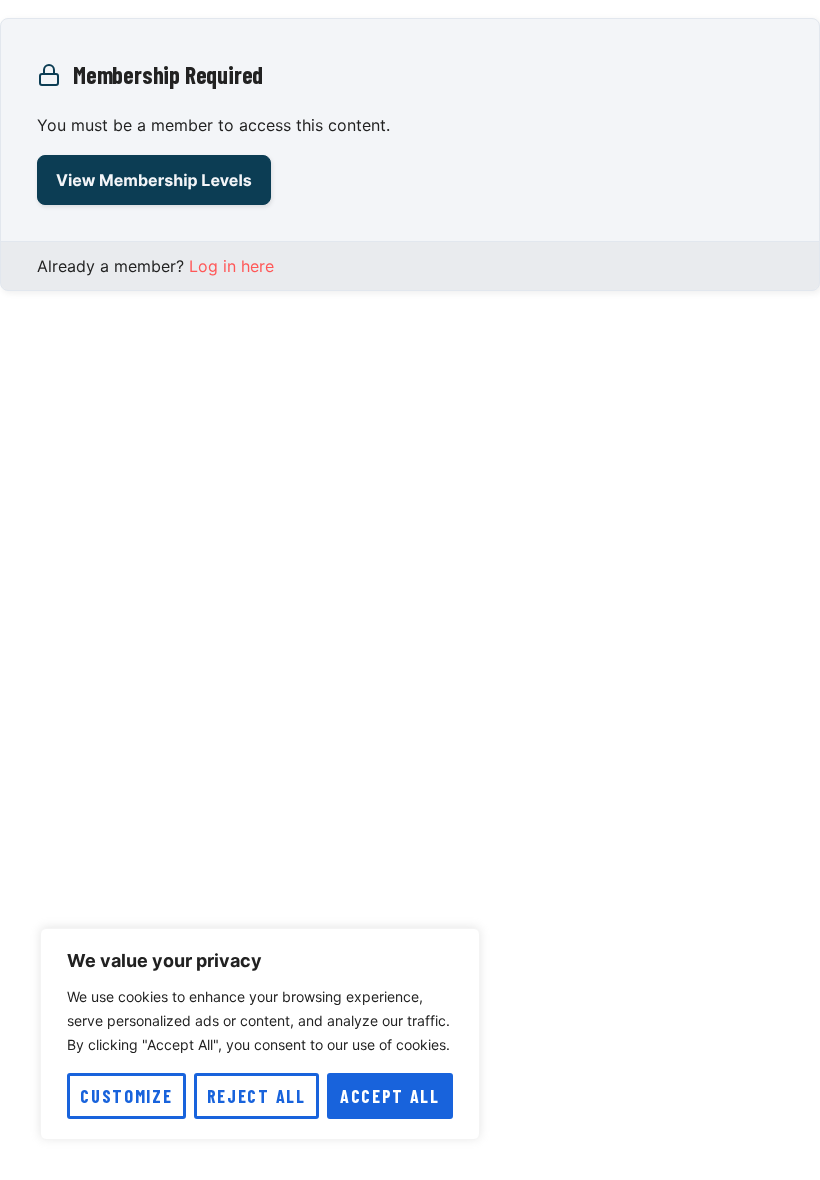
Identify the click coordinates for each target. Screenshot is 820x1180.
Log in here (231, 266)
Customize (126, 1096)
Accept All (390, 1096)
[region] (260, 1034)
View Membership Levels (154, 180)
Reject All (256, 1096)
